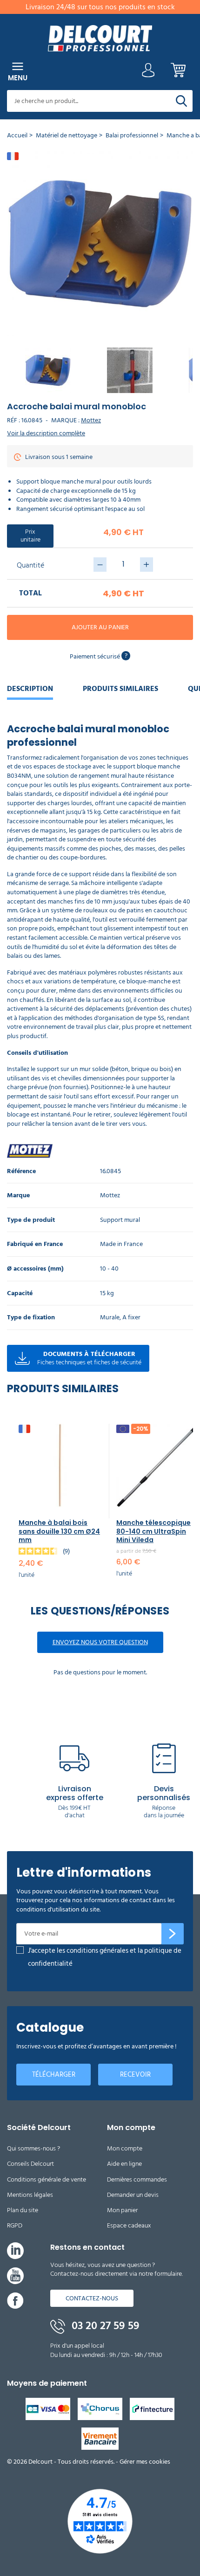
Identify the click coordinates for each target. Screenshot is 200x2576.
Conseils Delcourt (30, 2164)
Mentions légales (30, 2195)
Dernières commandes (137, 2179)
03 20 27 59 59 (104, 2326)
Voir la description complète (46, 433)
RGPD (15, 2225)
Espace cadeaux (129, 2225)
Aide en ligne (124, 2164)
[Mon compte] (148, 73)
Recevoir (135, 2075)
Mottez (91, 420)
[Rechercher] (181, 101)
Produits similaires (120, 689)
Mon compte (125, 2148)
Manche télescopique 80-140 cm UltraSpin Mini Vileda (153, 1531)
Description (30, 689)
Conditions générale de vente (47, 2179)
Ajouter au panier (100, 627)
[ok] (173, 1934)
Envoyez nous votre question (100, 1642)
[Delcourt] (100, 38)
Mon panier (122, 2210)
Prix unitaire (30, 536)
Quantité (30, 565)
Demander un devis (133, 2195)
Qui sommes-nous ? (33, 2148)
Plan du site (23, 2210)
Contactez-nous (92, 2298)
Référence (21, 1172)
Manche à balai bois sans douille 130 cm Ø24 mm (59, 1531)
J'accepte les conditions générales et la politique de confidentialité (105, 1957)
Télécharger (54, 2075)
